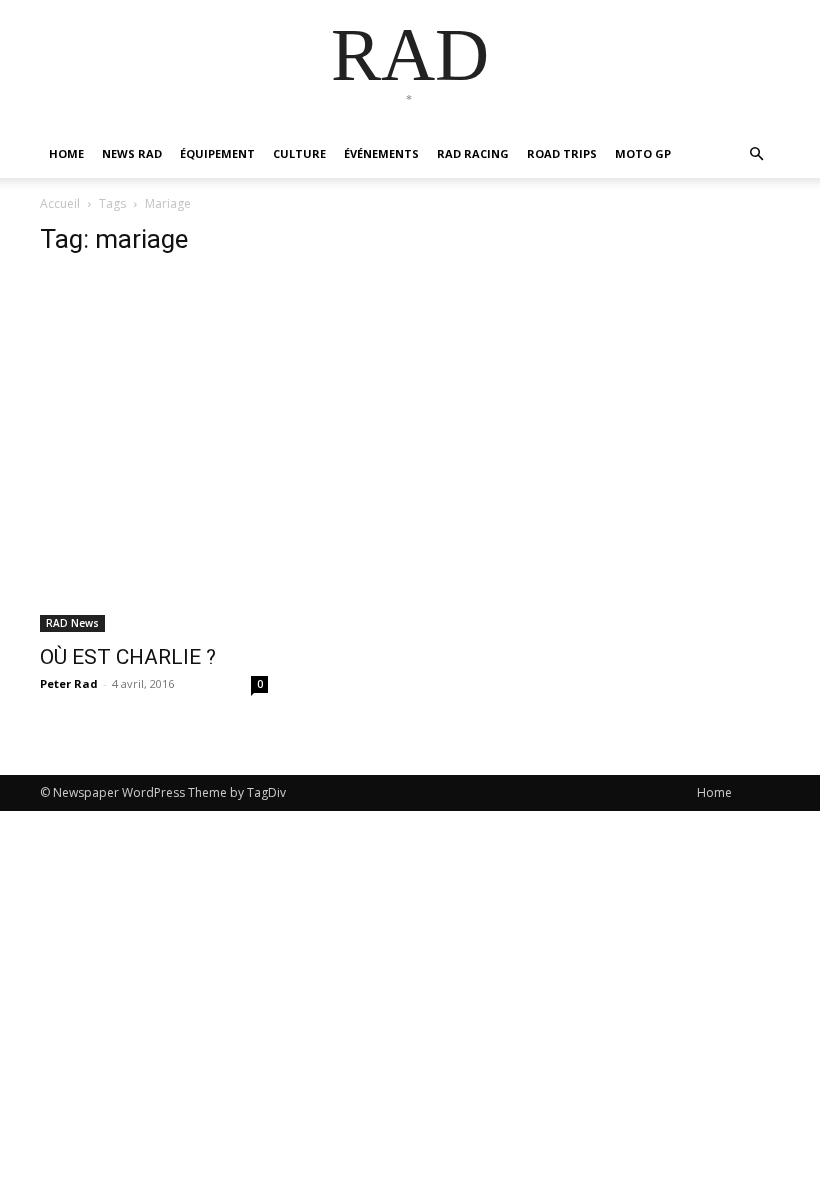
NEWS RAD (132, 153)
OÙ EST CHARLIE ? (128, 657)
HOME (66, 153)
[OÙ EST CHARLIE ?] (154, 453)
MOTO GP (643, 153)
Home (714, 792)
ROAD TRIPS (562, 153)
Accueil (60, 203)
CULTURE (299, 153)
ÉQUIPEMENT (217, 153)
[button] (756, 154)
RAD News (72, 623)
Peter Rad (69, 683)
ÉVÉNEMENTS (381, 153)
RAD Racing (473, 153)
